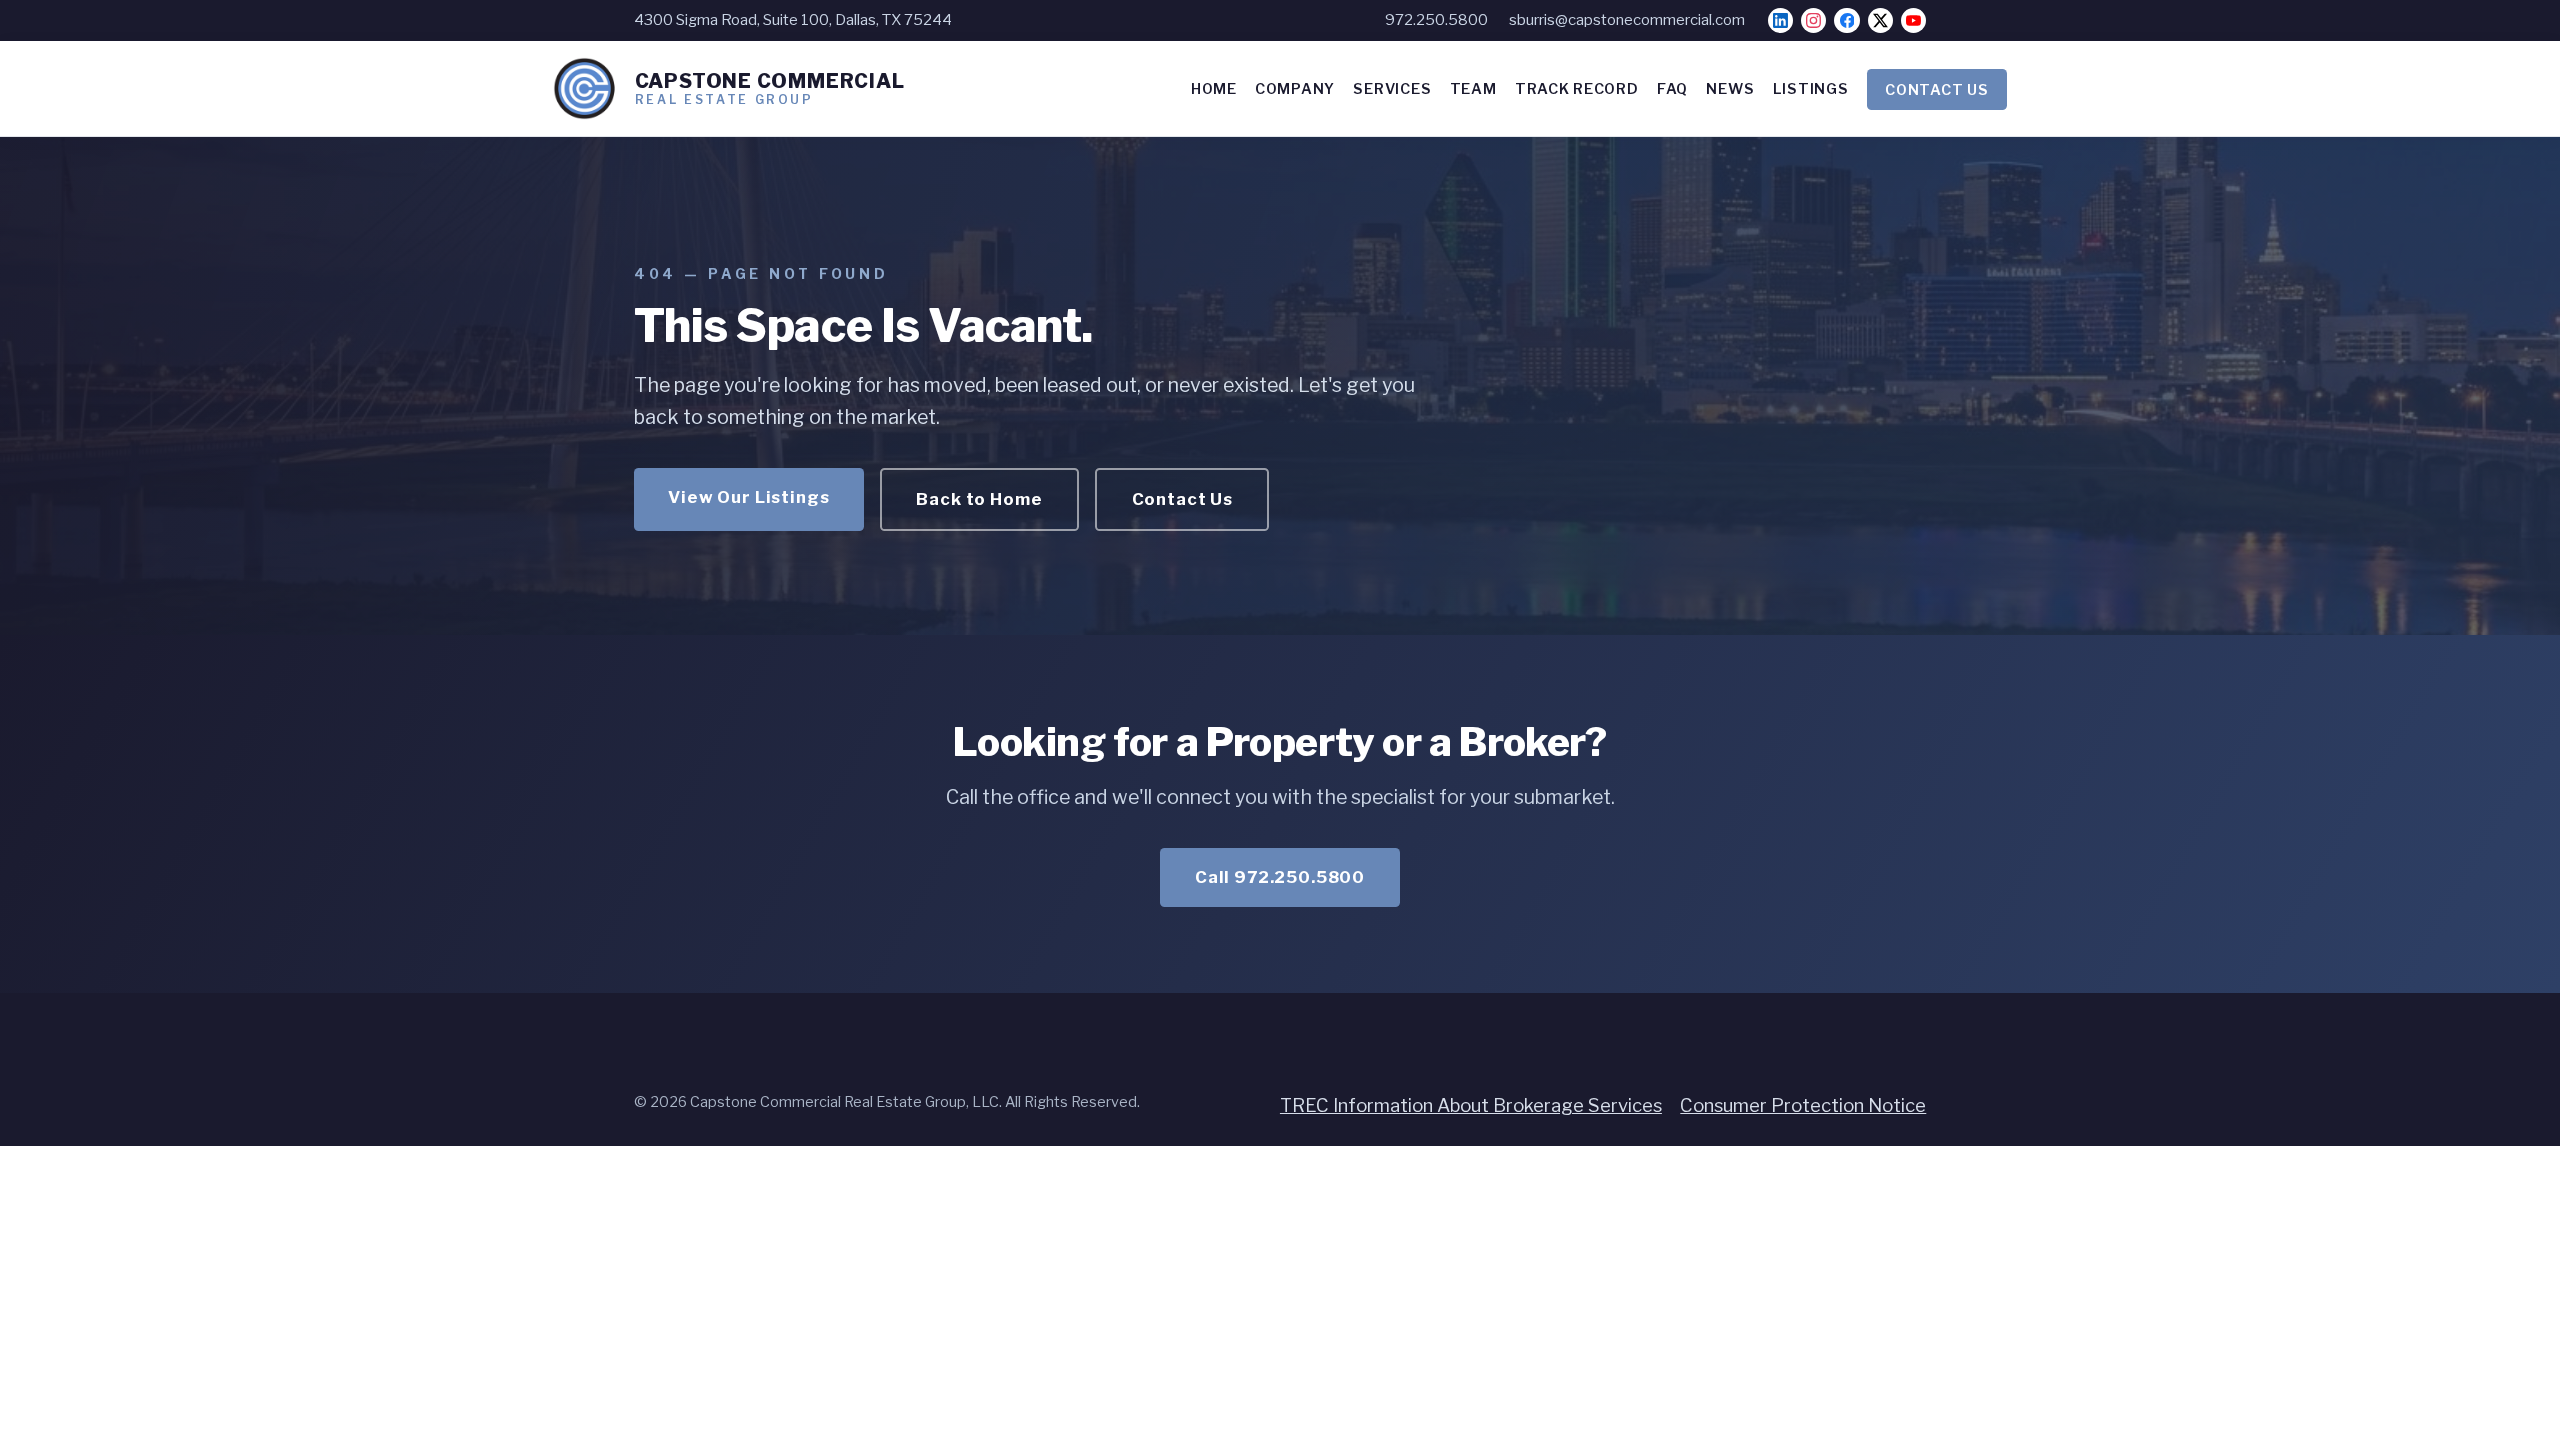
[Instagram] (1813, 20)
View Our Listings (748, 497)
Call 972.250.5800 (1280, 877)
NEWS (1730, 89)
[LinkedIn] (1780, 20)
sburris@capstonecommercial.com (1627, 20)
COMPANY (1295, 89)
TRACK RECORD (1577, 89)
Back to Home (979, 499)
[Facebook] (1846, 20)
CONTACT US (1936, 89)
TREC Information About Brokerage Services (1471, 1105)
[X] (1880, 20)
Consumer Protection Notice (1803, 1105)
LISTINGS (1811, 89)
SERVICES (1392, 89)
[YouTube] (1913, 20)
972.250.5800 (1436, 20)
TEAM (1473, 89)
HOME (1214, 89)
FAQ (1672, 89)
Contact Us (1182, 499)
